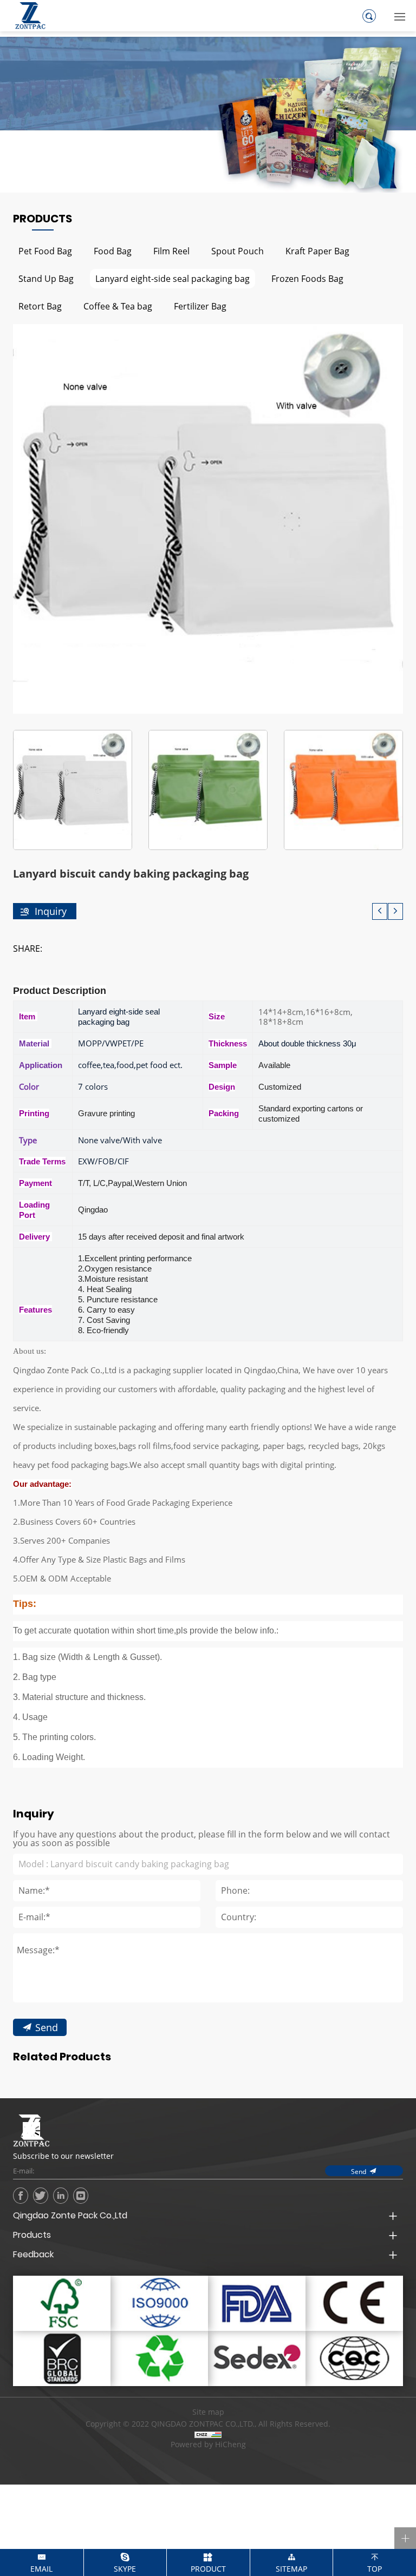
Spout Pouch (238, 251)
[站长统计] (208, 2434)
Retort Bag (40, 306)
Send (47, 2027)
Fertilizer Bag (200, 306)
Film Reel (171, 251)
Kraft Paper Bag (317, 251)
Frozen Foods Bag (307, 278)
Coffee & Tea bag (118, 306)
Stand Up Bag (46, 278)
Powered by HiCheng (208, 2445)
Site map (208, 2412)
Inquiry (51, 911)
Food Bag (113, 251)
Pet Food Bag (45, 251)
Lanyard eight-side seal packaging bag (173, 278)
